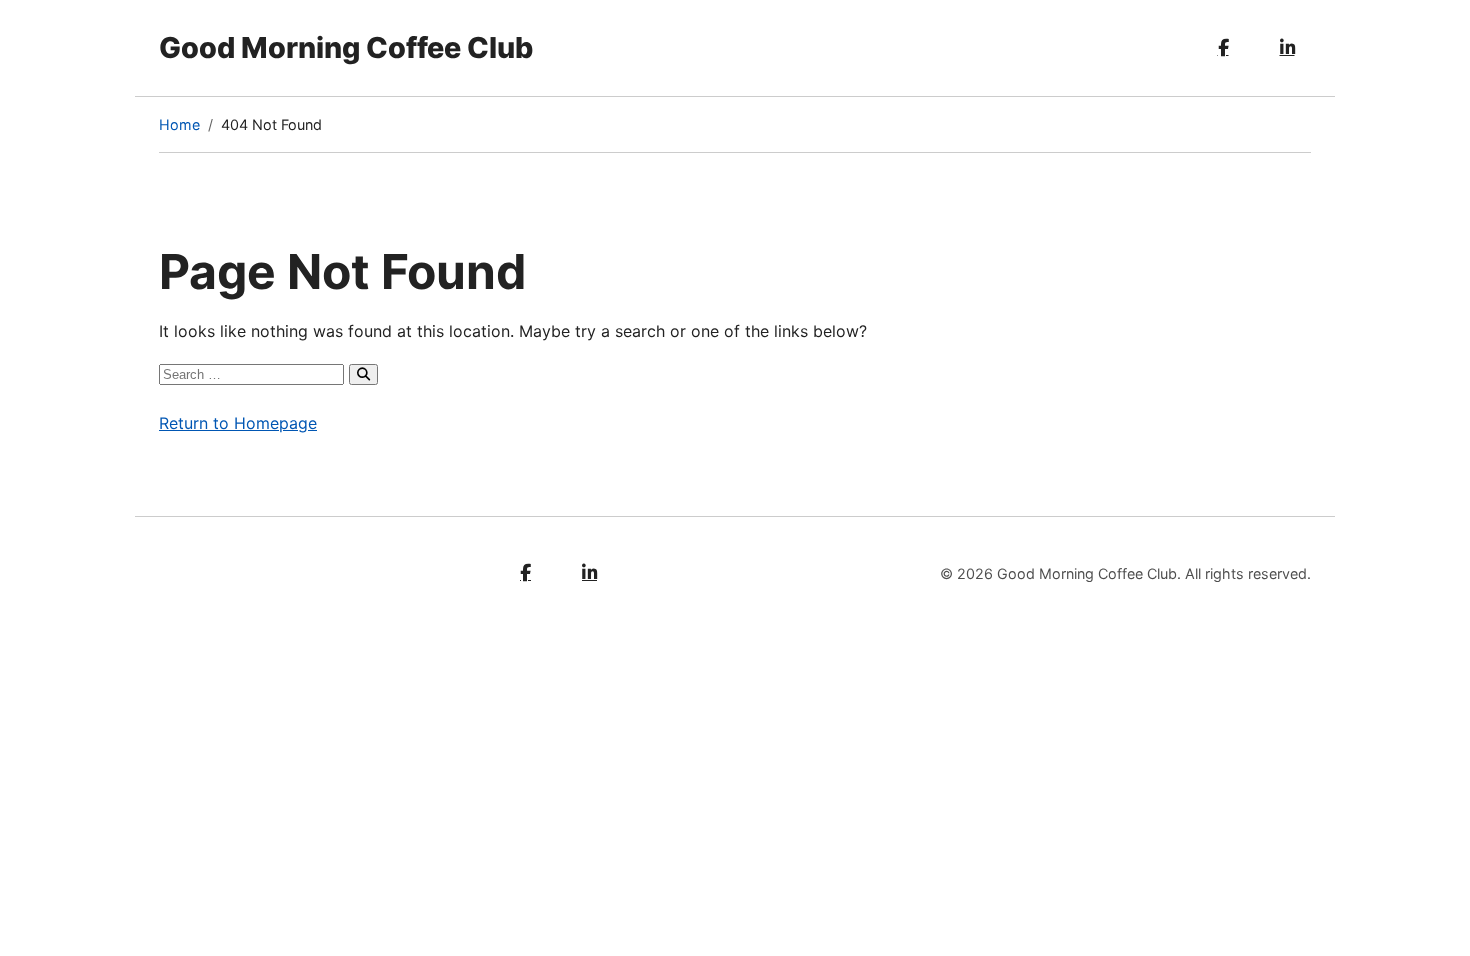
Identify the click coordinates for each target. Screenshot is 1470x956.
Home (179, 124)
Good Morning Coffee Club (346, 47)
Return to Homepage (238, 423)
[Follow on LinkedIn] (1287, 48)
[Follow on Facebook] (1223, 48)
